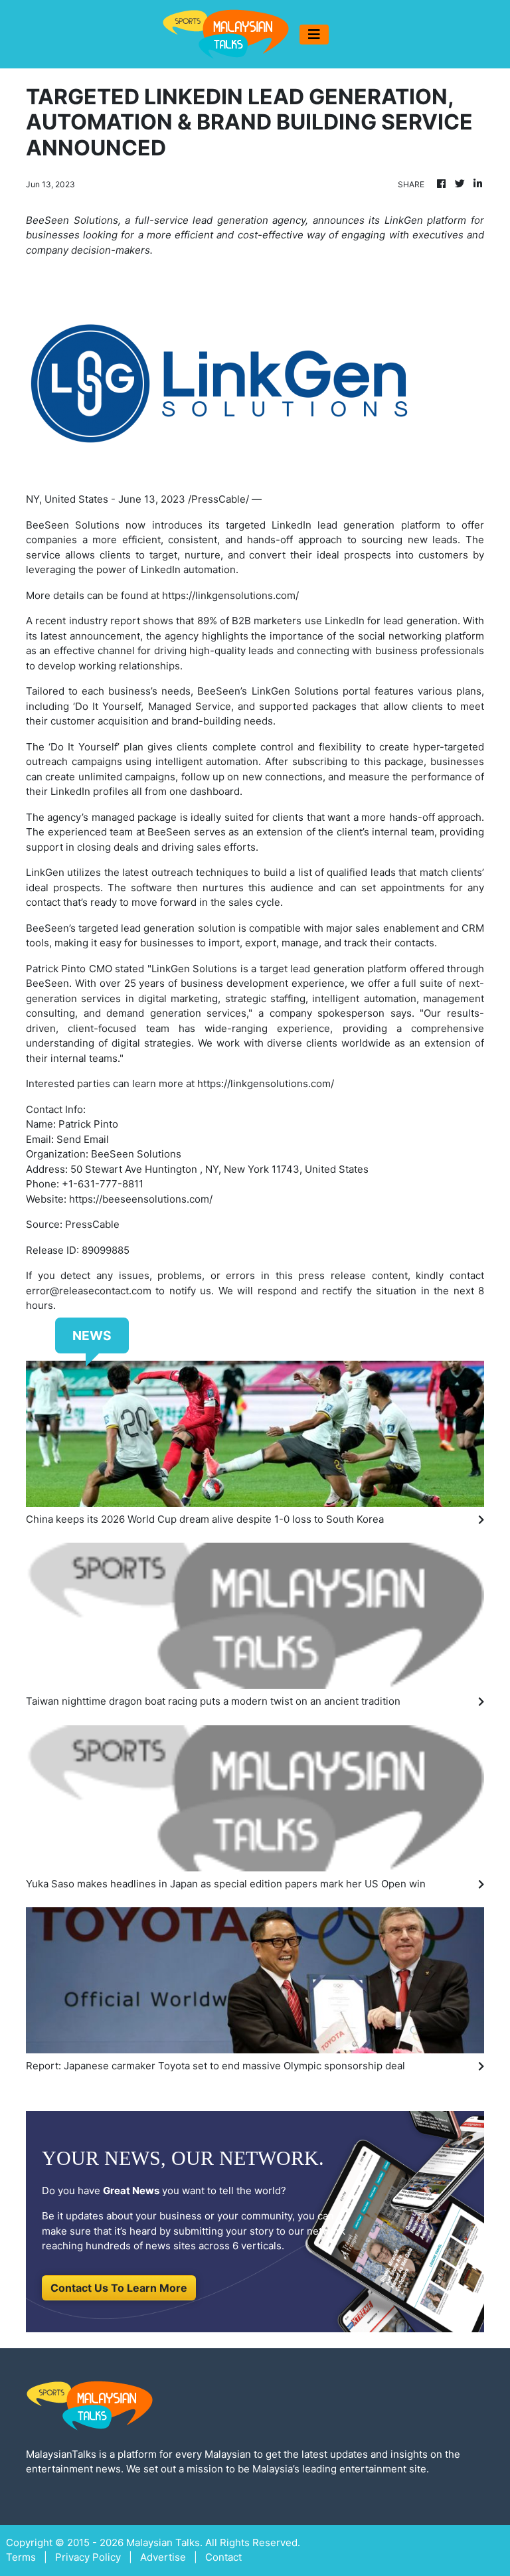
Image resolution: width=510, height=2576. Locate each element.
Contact (223, 2557)
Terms (21, 2557)
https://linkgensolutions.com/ (230, 595)
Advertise (163, 2557)
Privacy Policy (88, 2557)
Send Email (83, 1139)
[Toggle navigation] (314, 35)
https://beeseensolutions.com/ (141, 1199)
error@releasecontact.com (89, 1291)
